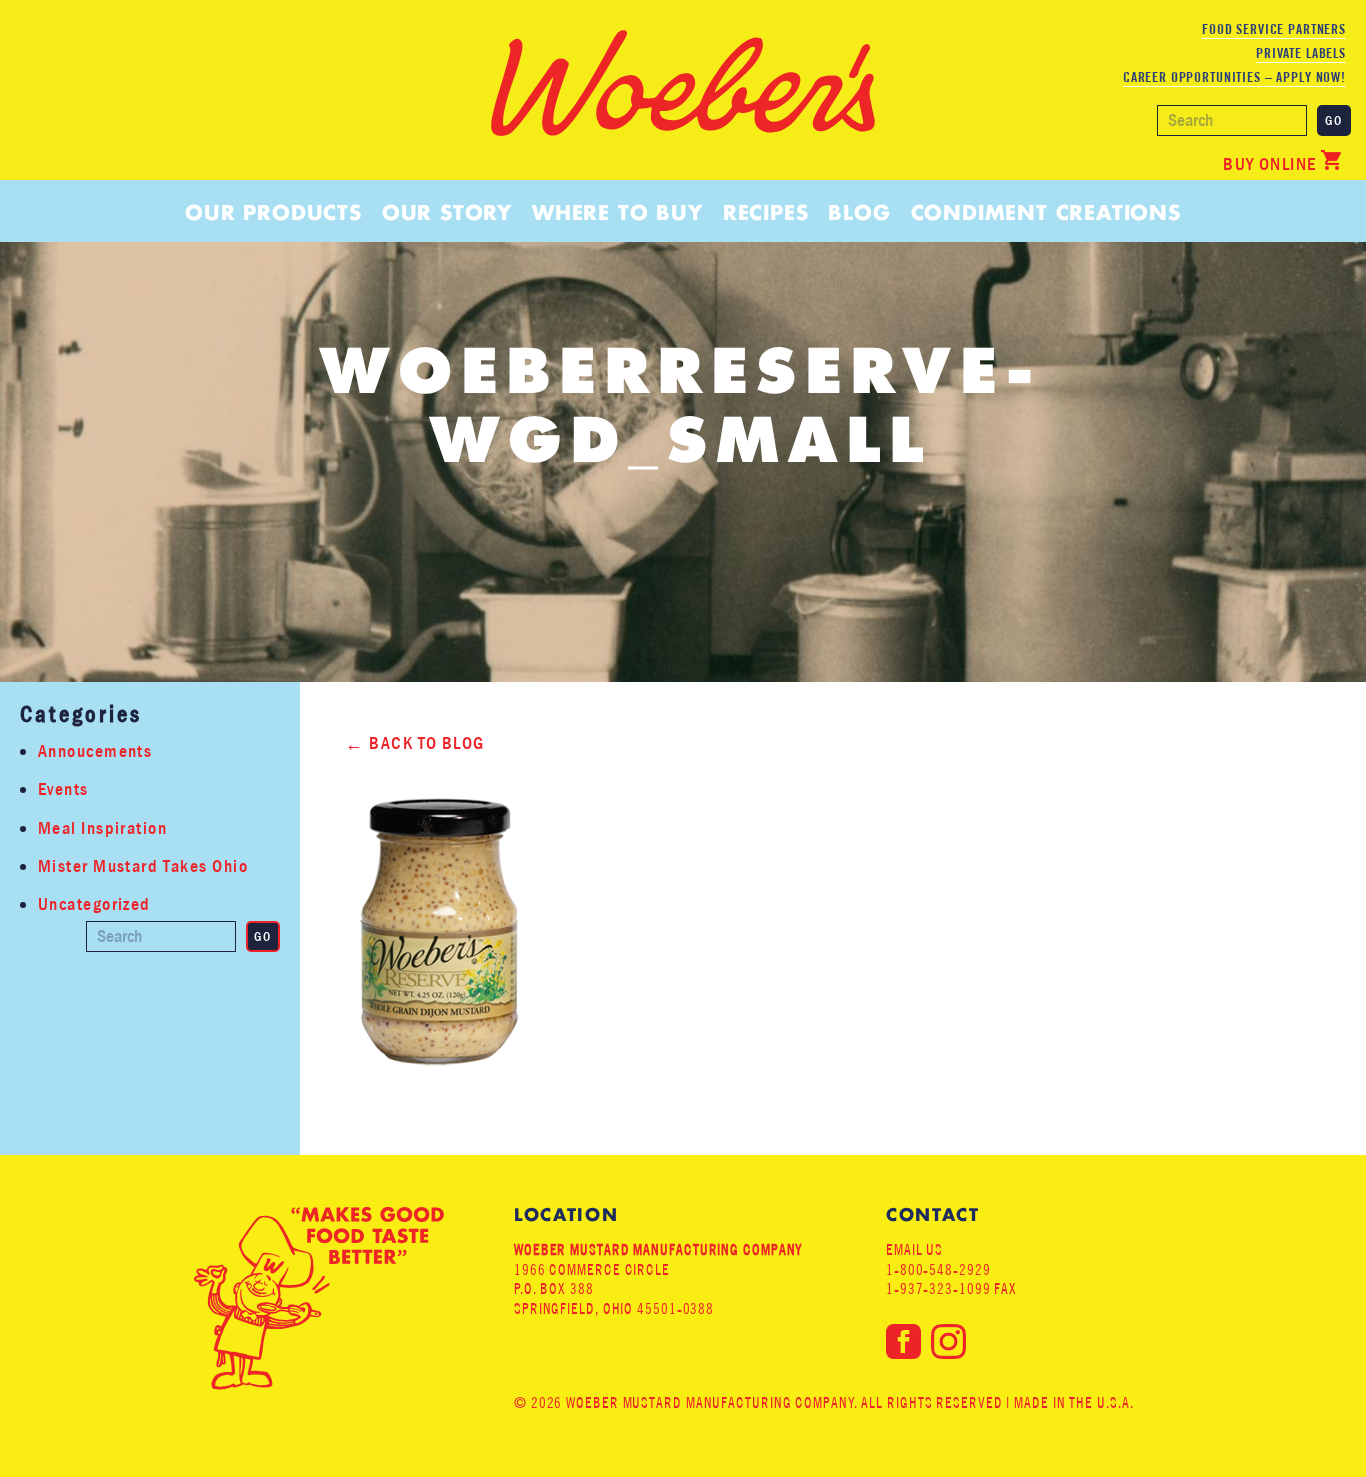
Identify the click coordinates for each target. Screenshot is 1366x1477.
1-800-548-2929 (938, 1269)
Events (63, 789)
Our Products (273, 212)
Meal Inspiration (102, 828)
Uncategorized (94, 904)
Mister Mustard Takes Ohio (143, 866)
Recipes (766, 212)
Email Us (914, 1249)
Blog (859, 212)
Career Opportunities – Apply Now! (1234, 77)
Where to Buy (617, 212)
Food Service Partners (1274, 29)
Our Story (447, 212)
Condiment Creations (1046, 212)
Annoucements (95, 751)
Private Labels (1301, 53)
